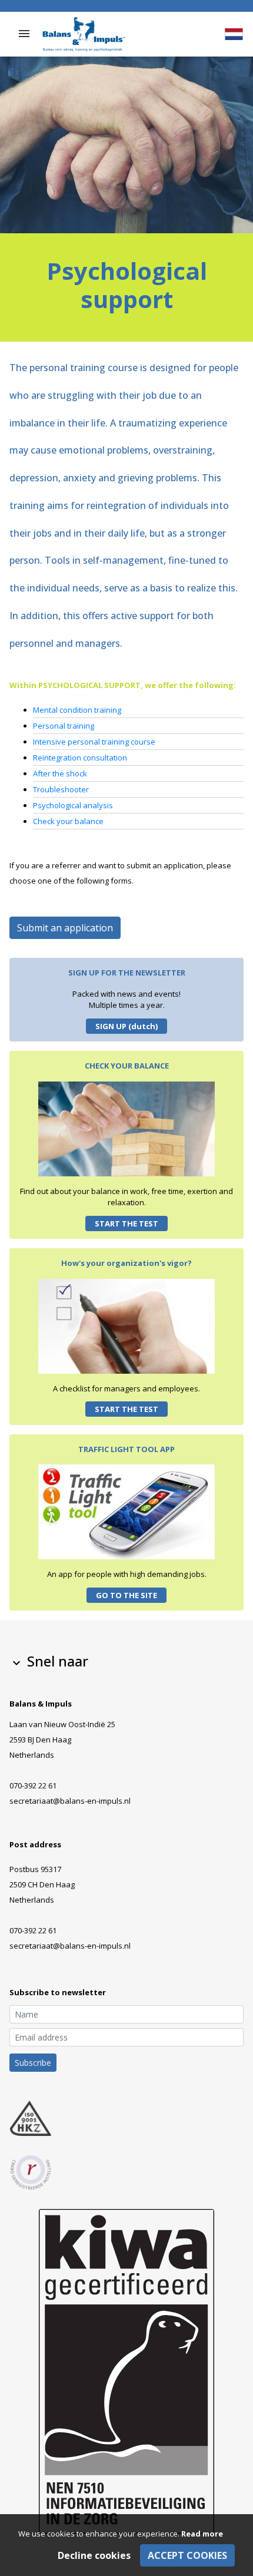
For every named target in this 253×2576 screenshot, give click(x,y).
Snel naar (49, 1661)
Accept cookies (187, 2555)
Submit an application (65, 928)
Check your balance (68, 821)
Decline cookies (94, 2555)
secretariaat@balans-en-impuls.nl (70, 1801)
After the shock (60, 773)
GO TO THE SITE (126, 1595)
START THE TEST (126, 1223)
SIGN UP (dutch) (126, 1026)
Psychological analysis (73, 805)
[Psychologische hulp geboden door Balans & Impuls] (234, 34)
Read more (202, 2534)
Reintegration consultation (80, 758)
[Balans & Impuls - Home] (84, 33)
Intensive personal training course (94, 742)
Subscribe (33, 2063)
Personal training (64, 726)
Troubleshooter (61, 789)
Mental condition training (77, 710)
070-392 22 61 (33, 1785)
